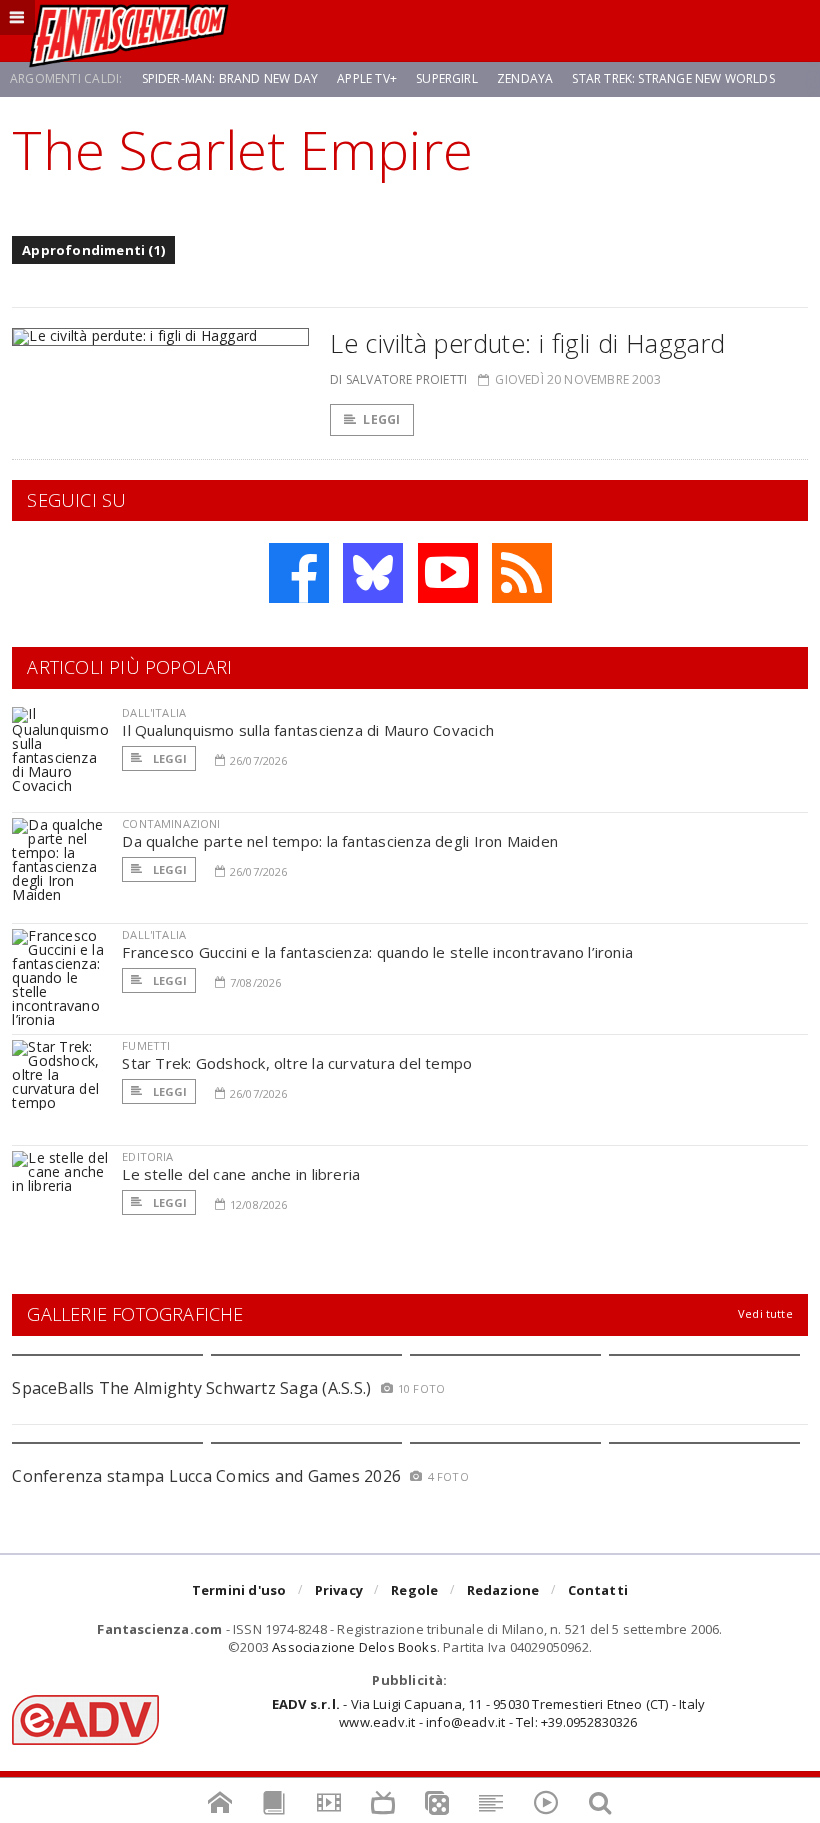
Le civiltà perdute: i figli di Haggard (527, 343)
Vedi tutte (765, 1313)
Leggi (381, 419)
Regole (414, 1590)
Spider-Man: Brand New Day (230, 78)
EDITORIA (147, 1156)
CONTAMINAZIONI (171, 823)
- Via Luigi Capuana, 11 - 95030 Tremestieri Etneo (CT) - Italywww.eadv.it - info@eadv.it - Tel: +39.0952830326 (488, 1713)
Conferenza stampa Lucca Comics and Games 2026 (206, 1476)
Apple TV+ (367, 78)
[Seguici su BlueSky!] (373, 573)
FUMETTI (146, 1045)
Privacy (339, 1590)
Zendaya (525, 78)
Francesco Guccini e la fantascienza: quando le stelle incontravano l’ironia (377, 952)
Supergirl (447, 78)
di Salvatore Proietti (398, 379)
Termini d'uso (239, 1590)
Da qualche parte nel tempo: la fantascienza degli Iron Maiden (340, 841)
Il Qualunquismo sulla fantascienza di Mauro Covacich (308, 730)
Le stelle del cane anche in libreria (241, 1174)
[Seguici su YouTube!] (448, 573)
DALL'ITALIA (154, 712)
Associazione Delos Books (354, 1647)
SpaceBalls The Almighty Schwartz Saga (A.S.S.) (191, 1388)
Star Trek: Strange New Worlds (673, 78)
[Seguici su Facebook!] (299, 573)
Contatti (598, 1590)
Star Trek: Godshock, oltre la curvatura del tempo (297, 1063)
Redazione (503, 1590)
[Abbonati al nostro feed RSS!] (522, 573)
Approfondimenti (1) (93, 250)
